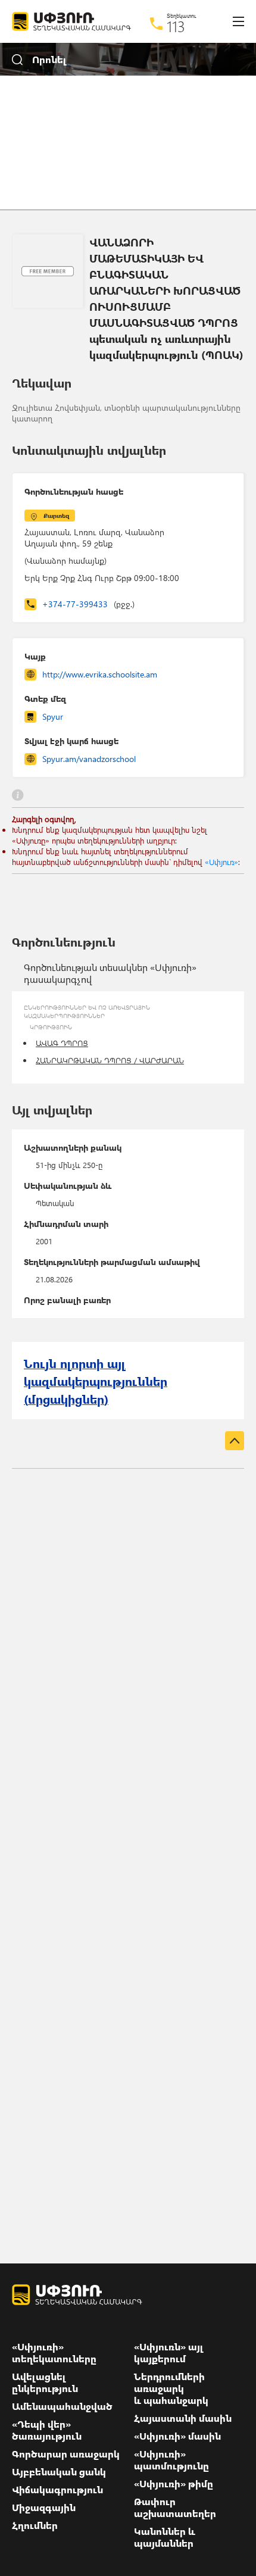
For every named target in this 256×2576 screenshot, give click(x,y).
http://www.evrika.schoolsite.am (100, 674)
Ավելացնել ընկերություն (45, 2383)
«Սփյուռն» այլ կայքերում (169, 2353)
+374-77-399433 (88, 604)
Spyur (53, 716)
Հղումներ (35, 2525)
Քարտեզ (56, 516)
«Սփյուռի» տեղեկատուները (54, 2353)
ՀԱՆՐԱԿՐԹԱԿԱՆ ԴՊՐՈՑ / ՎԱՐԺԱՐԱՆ (110, 1060)
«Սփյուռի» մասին (177, 2436)
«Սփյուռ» (221, 862)
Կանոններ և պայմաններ (165, 2537)
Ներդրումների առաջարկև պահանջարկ (171, 2388)
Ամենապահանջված (62, 2406)
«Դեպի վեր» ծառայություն (47, 2430)
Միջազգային (44, 2508)
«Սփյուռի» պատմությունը (171, 2460)
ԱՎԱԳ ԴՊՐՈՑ (62, 1043)
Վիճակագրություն (57, 2490)
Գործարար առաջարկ (66, 2454)
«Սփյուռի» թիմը (174, 2484)
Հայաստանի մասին (183, 2418)
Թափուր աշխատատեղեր (175, 2508)
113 (176, 26)
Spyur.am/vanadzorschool (89, 759)
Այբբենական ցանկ (59, 2472)
